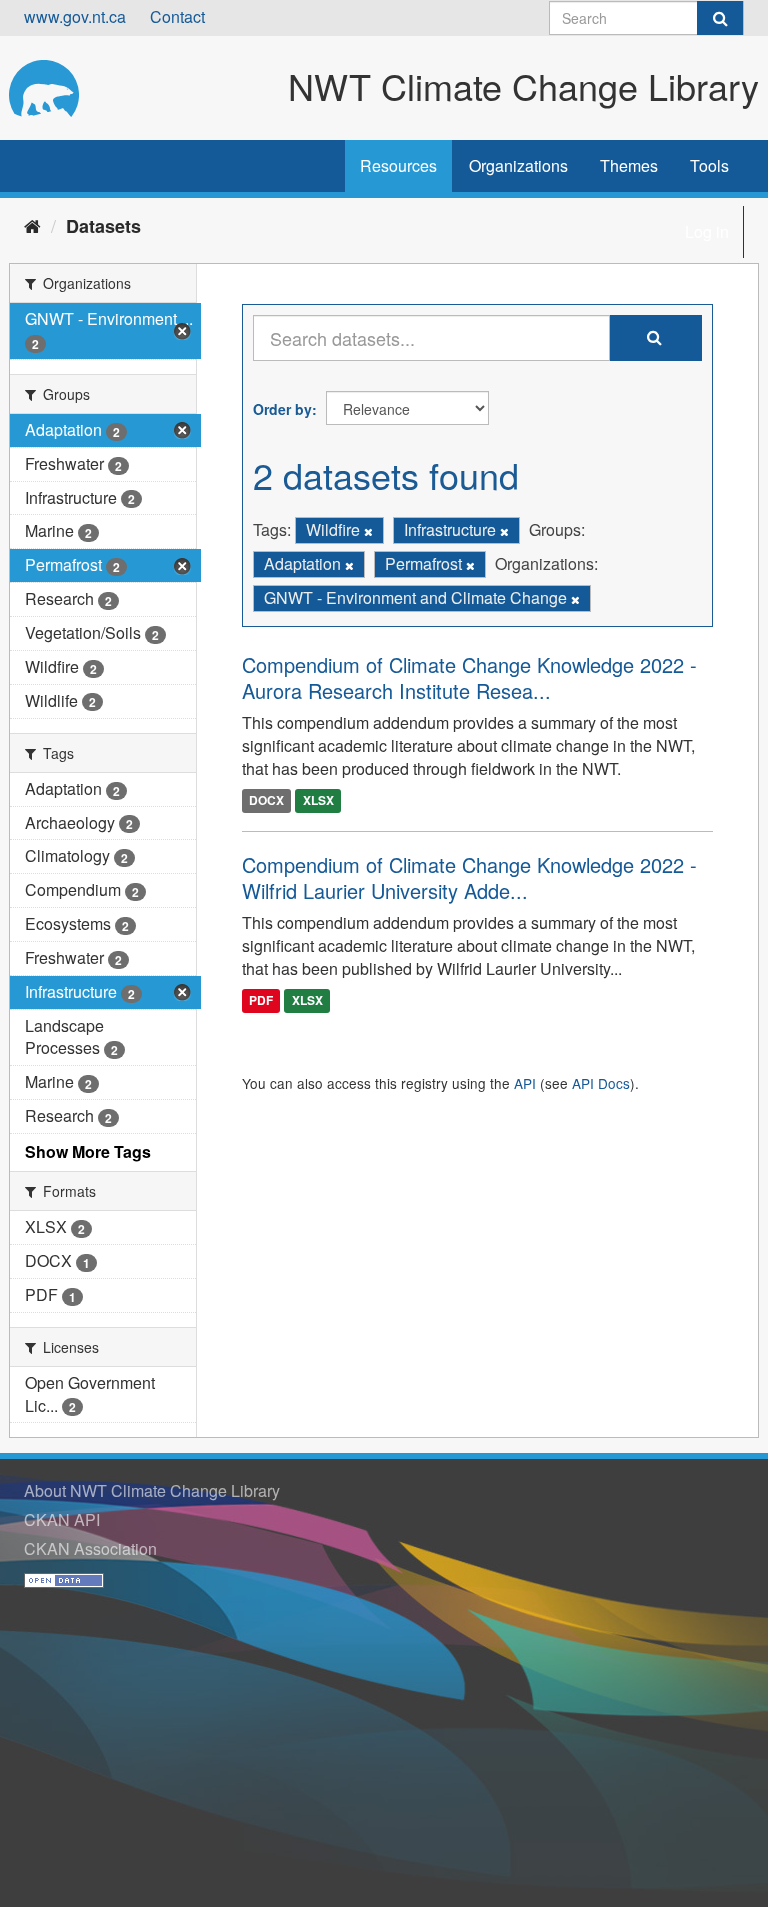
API (525, 1083)
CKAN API (62, 1519)
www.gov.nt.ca (75, 16)
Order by (282, 409)
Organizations (518, 165)
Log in (707, 231)
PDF (261, 1001)
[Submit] (720, 18)
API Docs (601, 1083)
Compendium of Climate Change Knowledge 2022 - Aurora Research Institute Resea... (469, 677)
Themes (629, 165)
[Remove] (368, 531)
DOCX (266, 800)
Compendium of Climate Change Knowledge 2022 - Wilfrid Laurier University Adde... (469, 877)
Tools (709, 165)
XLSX (318, 800)
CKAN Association (90, 1548)
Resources (398, 165)
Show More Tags (88, 1151)
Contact (177, 16)
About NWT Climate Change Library (152, 1490)
